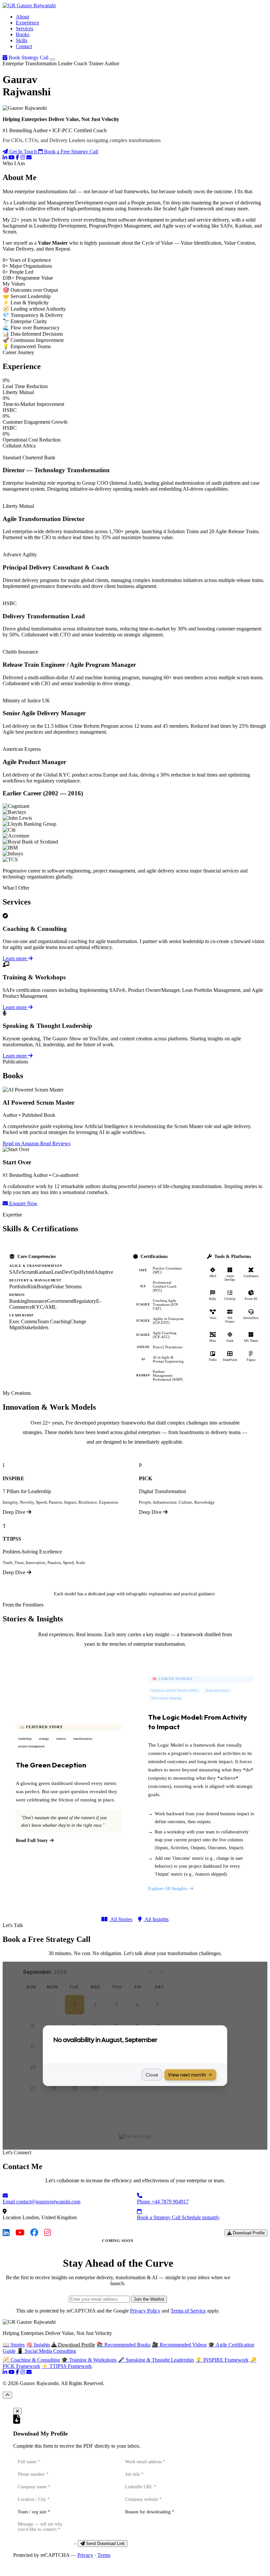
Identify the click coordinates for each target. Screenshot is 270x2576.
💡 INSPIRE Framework (222, 2360)
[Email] (29, 157)
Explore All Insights (168, 1889)
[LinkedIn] (5, 157)
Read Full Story (32, 1840)
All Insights (156, 1919)
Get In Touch (23, 152)
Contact (24, 46)
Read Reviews (55, 1143)
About (22, 17)
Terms (104, 2555)
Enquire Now (23, 1203)
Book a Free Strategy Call (70, 152)
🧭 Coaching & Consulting (31, 2360)
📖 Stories (14, 2345)
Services (25, 29)
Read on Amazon (21, 1143)
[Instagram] (23, 157)
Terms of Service (188, 2311)
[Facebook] (17, 157)
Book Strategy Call (28, 58)
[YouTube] (12, 157)
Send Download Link (105, 2544)
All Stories (121, 1919)
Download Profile (248, 2233)
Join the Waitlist (149, 2299)
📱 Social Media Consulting (46, 2351)
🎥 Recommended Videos (179, 2345)
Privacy (85, 2555)
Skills (22, 40)
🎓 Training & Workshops (89, 2360)
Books (23, 34)
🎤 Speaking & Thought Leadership (156, 2360)
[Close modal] (17, 2411)
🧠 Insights (38, 2345)
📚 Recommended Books (123, 2345)
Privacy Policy (145, 2311)
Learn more (15, 958)
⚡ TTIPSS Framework (67, 2366)
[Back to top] (7, 2395)
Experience (27, 23)
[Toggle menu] (52, 59)
